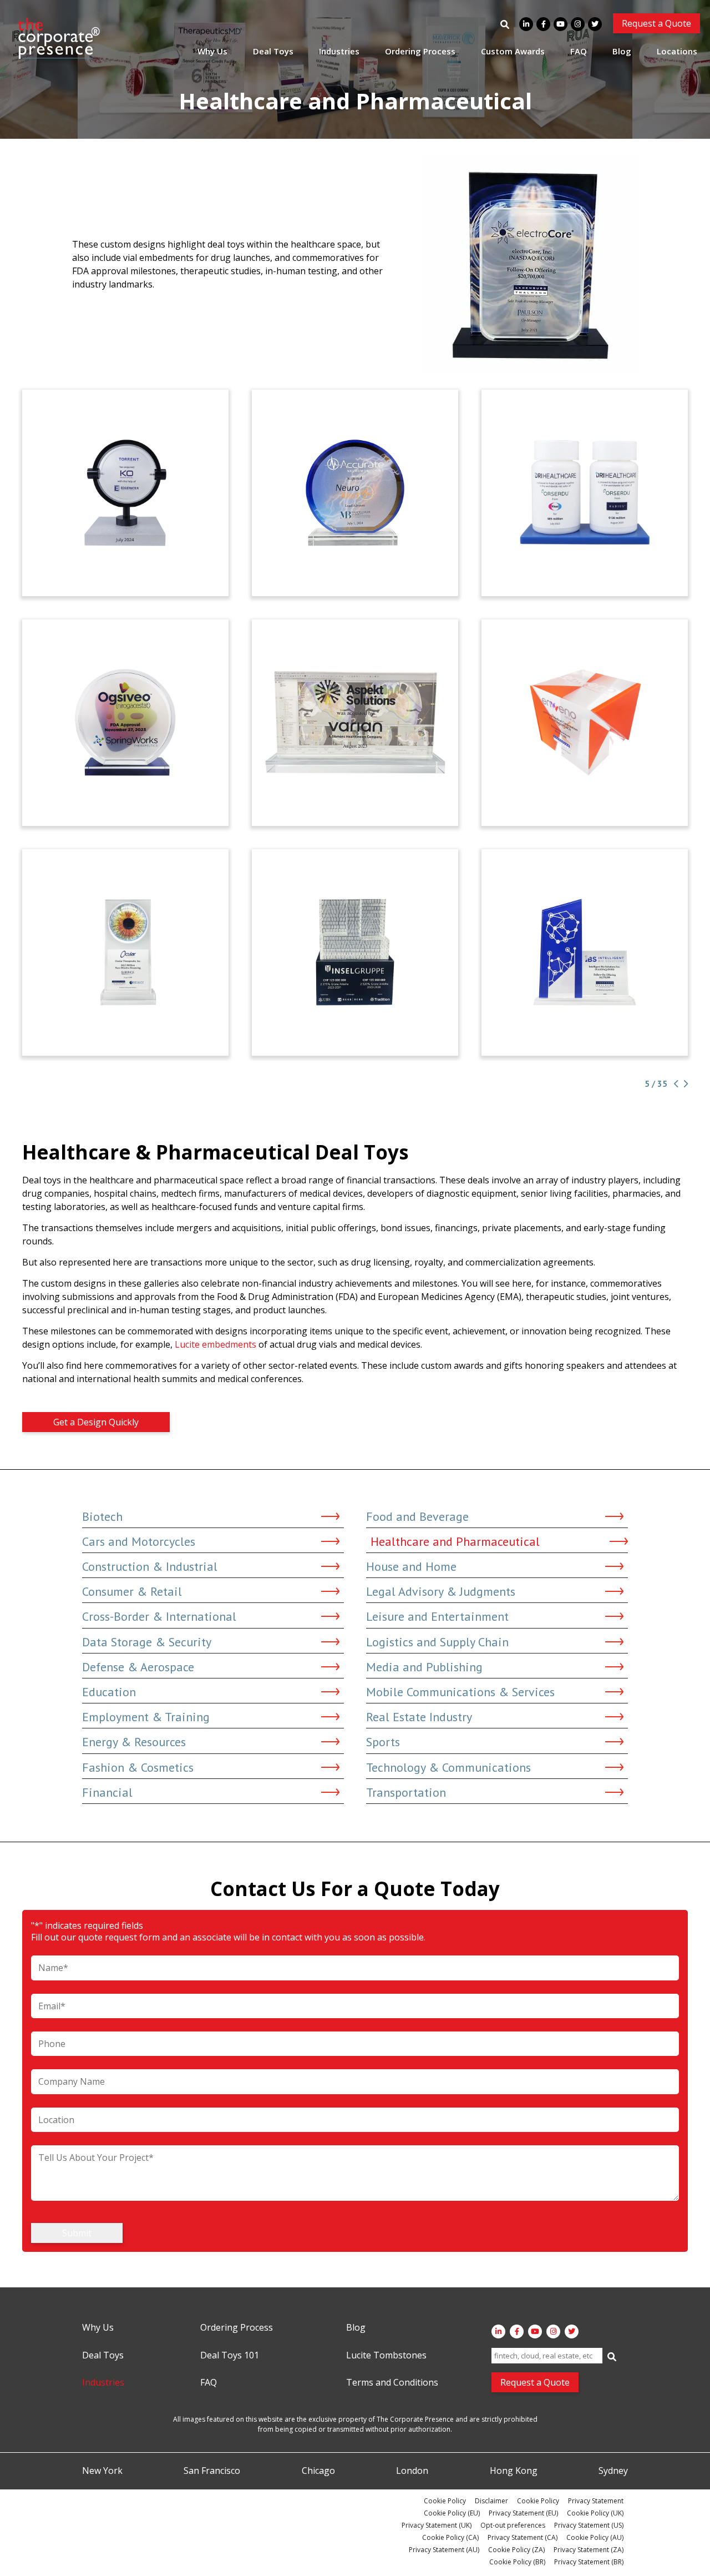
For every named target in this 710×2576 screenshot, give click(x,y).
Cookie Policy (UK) (595, 2513)
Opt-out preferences (513, 2525)
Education (109, 1692)
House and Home (411, 1566)
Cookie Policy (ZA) (516, 2550)
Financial (107, 1792)
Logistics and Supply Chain (437, 1642)
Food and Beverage (417, 1516)
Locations (677, 51)
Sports (383, 1742)
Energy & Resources (134, 1742)
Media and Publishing (424, 1667)
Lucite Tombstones (386, 2356)
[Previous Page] (675, 1084)
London (412, 2471)
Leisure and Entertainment (437, 1616)
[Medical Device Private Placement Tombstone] (585, 723)
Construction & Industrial (150, 1566)
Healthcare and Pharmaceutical (455, 1541)
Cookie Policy (445, 2501)
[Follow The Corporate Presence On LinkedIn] (526, 24)
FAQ (579, 51)
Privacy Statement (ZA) (589, 2550)
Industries (339, 51)
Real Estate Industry (419, 1717)
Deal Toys (273, 51)
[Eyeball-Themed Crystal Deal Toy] (125, 952)
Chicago (318, 2471)
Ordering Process (420, 51)
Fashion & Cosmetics (138, 1767)
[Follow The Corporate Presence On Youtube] (561, 24)
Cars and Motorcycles (139, 1541)
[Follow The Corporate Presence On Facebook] (543, 24)
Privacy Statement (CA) (523, 2537)
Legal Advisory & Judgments (441, 1591)
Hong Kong (514, 2471)
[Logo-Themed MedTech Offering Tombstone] (585, 952)
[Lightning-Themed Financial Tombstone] (355, 493)
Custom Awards (513, 51)
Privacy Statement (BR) (589, 2562)
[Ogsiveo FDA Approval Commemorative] (125, 723)
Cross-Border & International (159, 1616)
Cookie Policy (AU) (595, 2537)
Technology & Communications (448, 1767)
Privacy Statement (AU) (444, 2550)
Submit (77, 2233)
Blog (622, 51)
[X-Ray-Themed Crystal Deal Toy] (355, 723)
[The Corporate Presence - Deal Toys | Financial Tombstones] (59, 38)
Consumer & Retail (132, 1591)
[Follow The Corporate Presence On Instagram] (578, 24)
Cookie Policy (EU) (452, 2513)
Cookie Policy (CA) (450, 2537)
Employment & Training (146, 1717)
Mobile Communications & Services (460, 1692)
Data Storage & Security (147, 1642)
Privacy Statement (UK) (437, 2525)
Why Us (212, 51)
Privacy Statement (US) (589, 2525)
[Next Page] (684, 1084)
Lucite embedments (215, 1344)
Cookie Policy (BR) (517, 2562)
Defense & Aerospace (138, 1667)
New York (102, 2471)
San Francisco (212, 2471)
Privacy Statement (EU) (523, 2513)
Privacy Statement (596, 2501)
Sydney (613, 2471)
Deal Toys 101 (230, 2356)
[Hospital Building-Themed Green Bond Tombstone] (355, 952)
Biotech (102, 1516)
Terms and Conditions (392, 2383)
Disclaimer (491, 2501)
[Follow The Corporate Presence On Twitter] (595, 24)
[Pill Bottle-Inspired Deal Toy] (585, 493)
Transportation (406, 1792)
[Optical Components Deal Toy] (125, 493)
